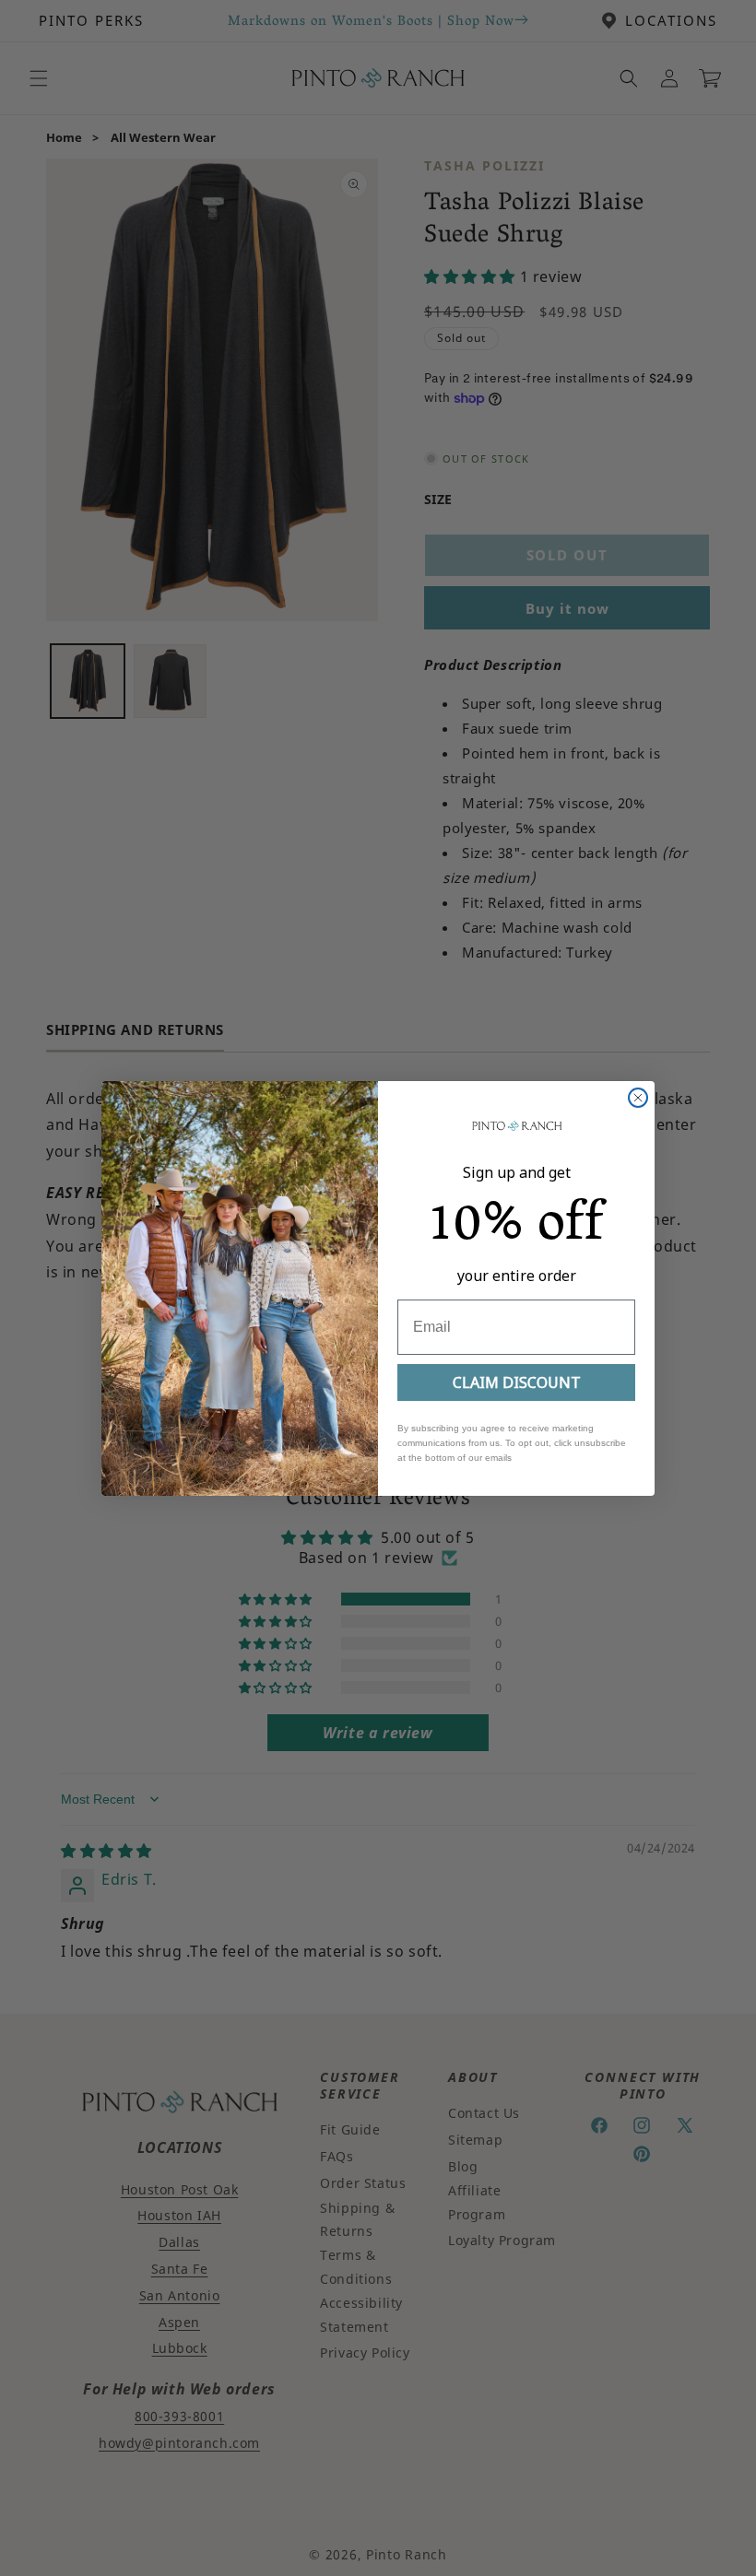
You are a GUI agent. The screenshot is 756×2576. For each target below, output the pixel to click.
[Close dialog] (638, 1098)
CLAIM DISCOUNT (517, 1382)
